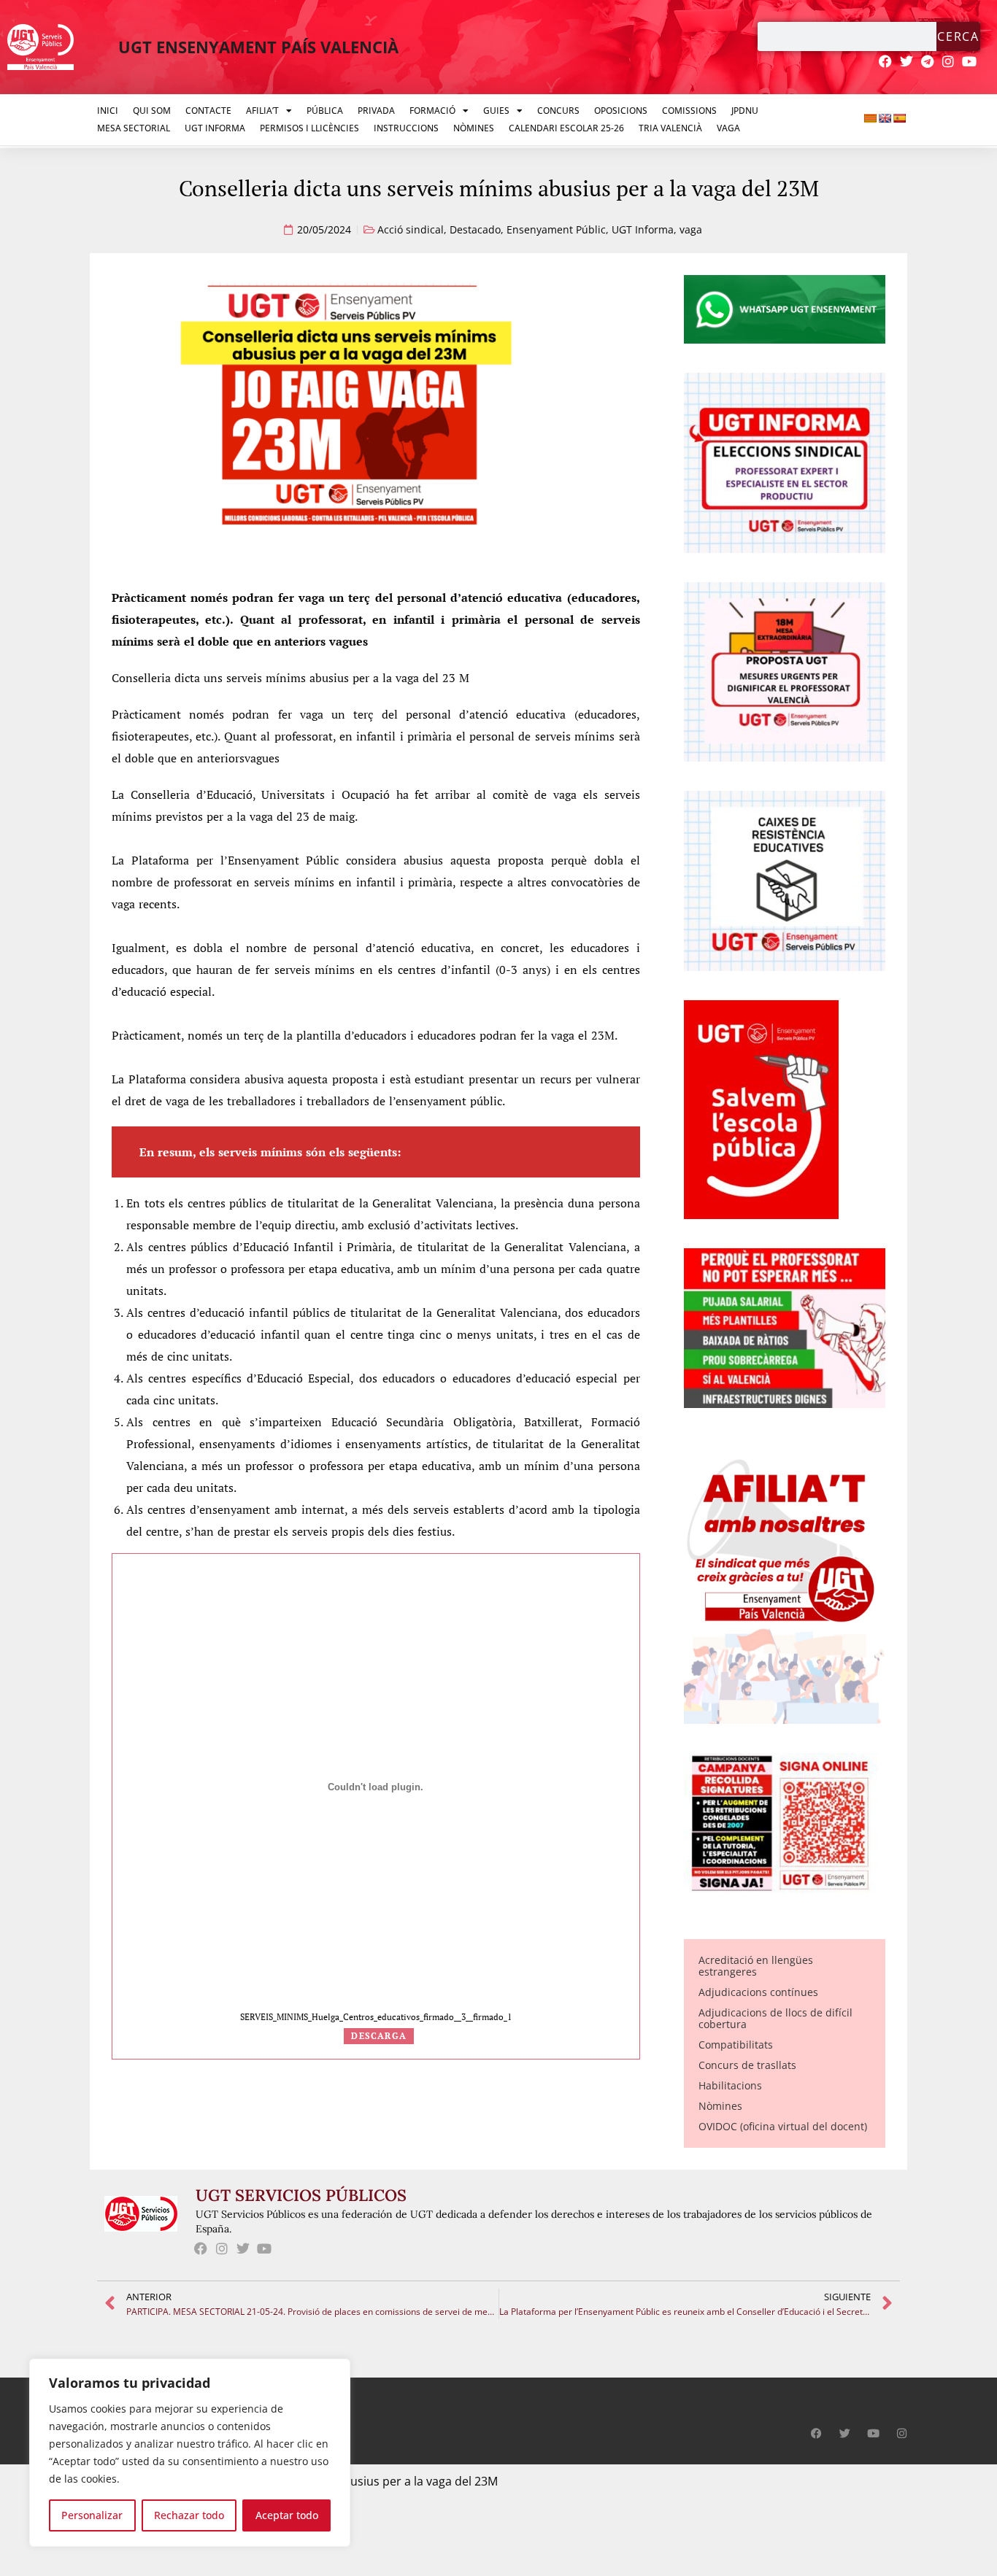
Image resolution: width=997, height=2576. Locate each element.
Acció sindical (411, 229)
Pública (325, 111)
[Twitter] (906, 62)
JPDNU (745, 111)
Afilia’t (262, 111)
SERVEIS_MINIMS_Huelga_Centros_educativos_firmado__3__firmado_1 (376, 2017)
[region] (190, 2453)
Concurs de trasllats (747, 2065)
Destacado (475, 229)
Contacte (208, 111)
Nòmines (474, 128)
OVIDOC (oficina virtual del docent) (783, 2126)
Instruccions (406, 128)
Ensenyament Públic (556, 229)
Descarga (379, 2036)
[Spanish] (899, 118)
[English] (885, 118)
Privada (376, 111)
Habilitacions (730, 2085)
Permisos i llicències (309, 128)
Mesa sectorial (134, 128)
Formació (432, 111)
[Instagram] (948, 62)
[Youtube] (970, 62)
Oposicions (621, 111)
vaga (691, 229)
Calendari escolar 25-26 (566, 128)
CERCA (958, 36)
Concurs (558, 111)
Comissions (689, 111)
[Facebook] (886, 62)
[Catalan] (870, 118)
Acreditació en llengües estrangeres (756, 1966)
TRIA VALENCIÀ (670, 128)
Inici (108, 111)
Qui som (152, 111)
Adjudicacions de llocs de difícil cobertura (775, 2018)
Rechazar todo (189, 2515)
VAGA (728, 128)
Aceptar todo (287, 2515)
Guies (496, 111)
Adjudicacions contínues (758, 1992)
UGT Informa (215, 128)
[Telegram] (927, 62)
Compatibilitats (736, 2045)
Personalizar (92, 2515)
